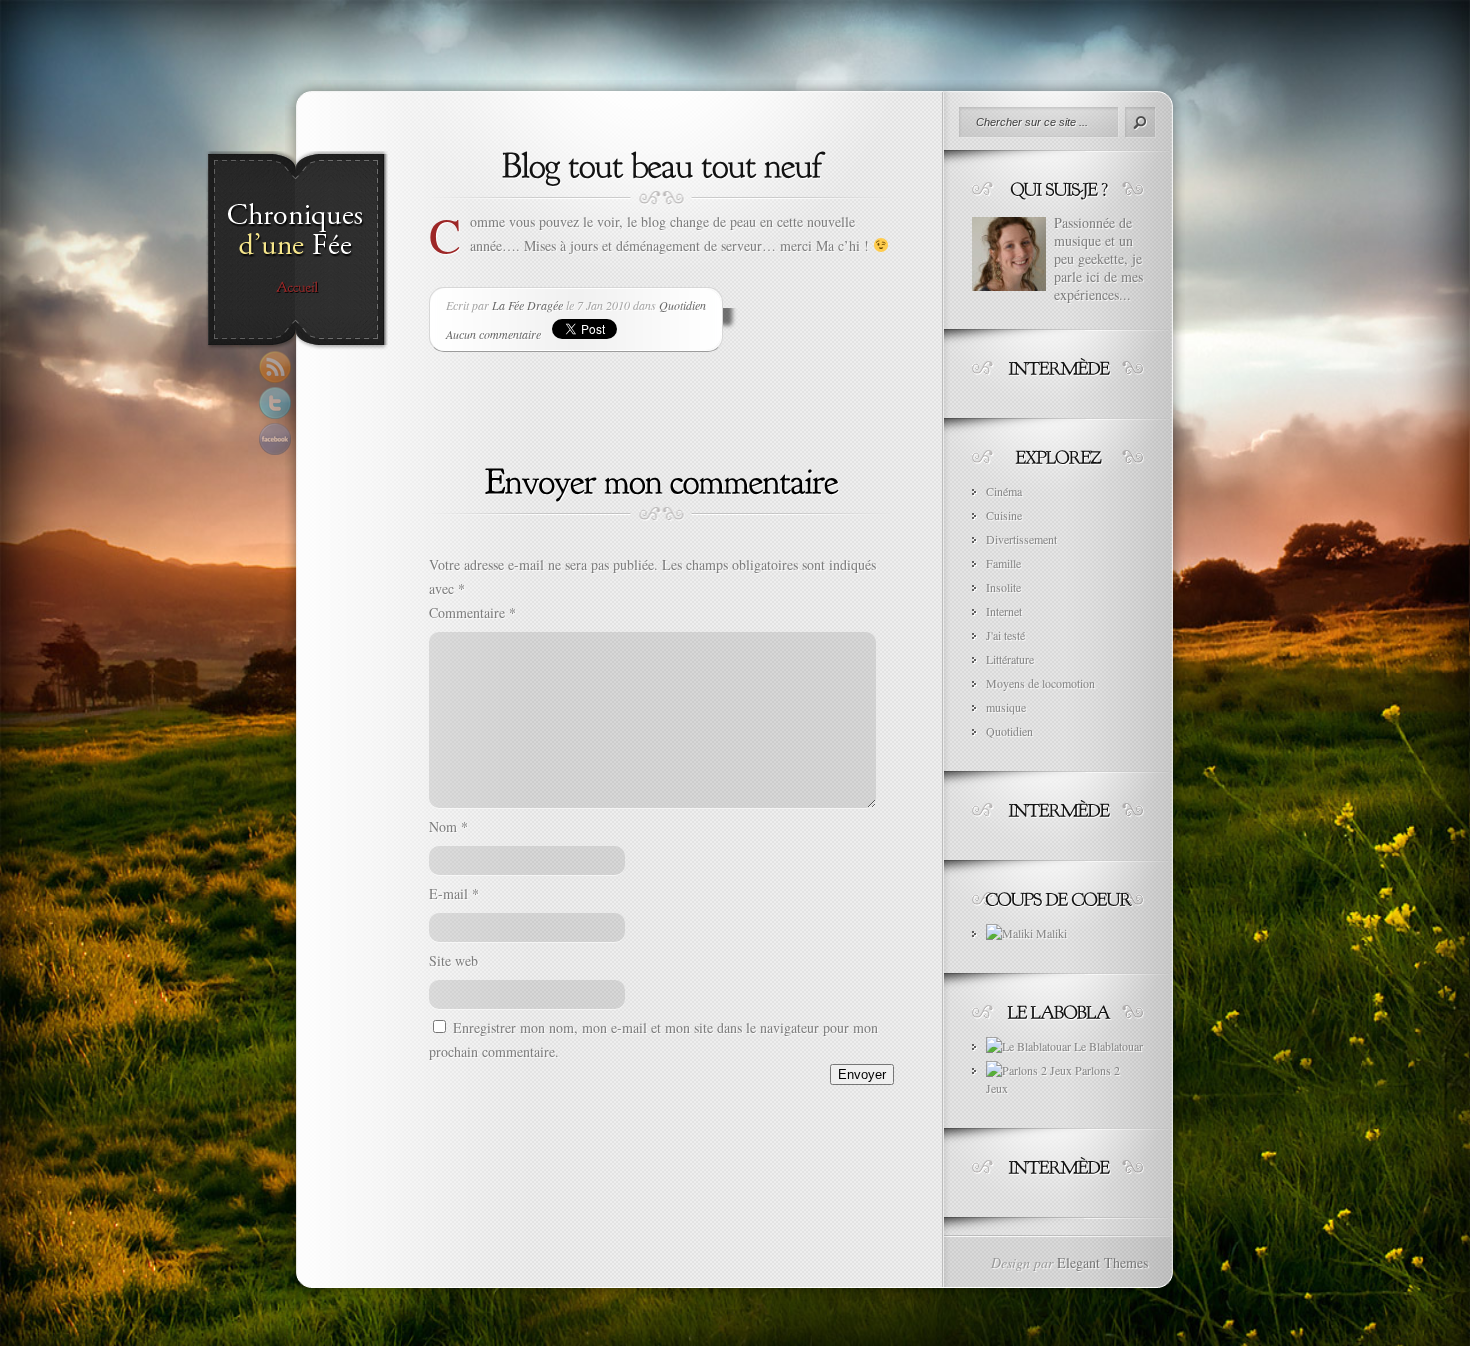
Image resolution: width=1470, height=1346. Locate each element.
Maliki (1050, 933)
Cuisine (1004, 515)
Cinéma (1004, 491)
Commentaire (472, 612)
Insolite (1003, 587)
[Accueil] (296, 288)
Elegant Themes (1102, 1262)
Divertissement (1021, 539)
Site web (453, 960)
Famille (1003, 563)
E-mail (454, 893)
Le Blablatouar (1107, 1046)
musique (1006, 707)
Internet (1004, 611)
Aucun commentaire (493, 334)
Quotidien (682, 305)
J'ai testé (1005, 635)
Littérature (1010, 659)
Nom (448, 826)
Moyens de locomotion (1040, 683)
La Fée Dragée (527, 305)
